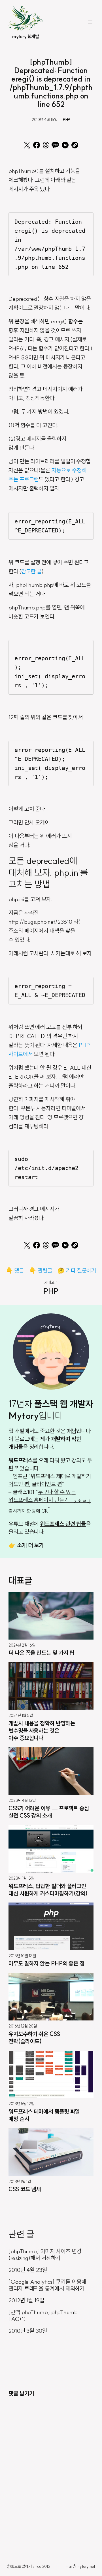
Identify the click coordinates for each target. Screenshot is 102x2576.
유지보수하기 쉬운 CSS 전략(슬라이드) (34, 2038)
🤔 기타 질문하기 (77, 1270)
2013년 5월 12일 (21, 2104)
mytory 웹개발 (25, 36)
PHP (67, 120)
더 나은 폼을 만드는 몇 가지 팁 (41, 1653)
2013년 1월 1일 (20, 2182)
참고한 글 (32, 571)
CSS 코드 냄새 (25, 2189)
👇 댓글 (15, 1270)
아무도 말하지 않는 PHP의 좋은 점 (46, 1963)
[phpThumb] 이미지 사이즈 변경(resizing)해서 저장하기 (45, 2255)
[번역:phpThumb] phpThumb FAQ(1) (43, 2316)
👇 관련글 (41, 1270)
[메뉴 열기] (90, 22)
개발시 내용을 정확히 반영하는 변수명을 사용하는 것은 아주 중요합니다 (42, 1731)
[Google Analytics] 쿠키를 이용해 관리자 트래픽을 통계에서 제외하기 (47, 2285)
